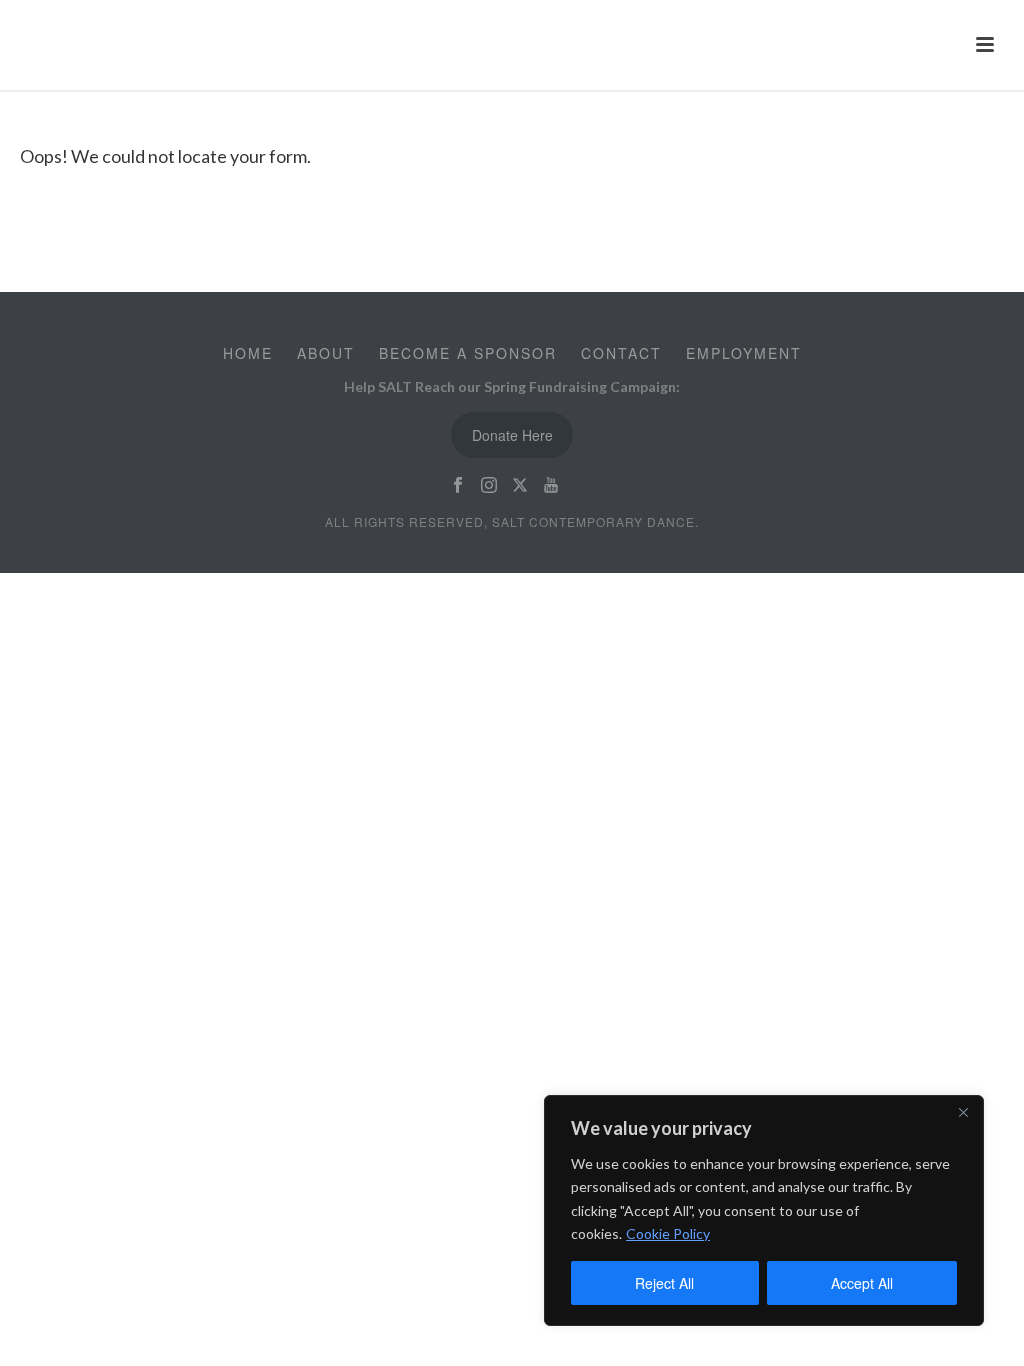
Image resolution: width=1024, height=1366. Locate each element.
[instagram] (489, 485)
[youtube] (551, 485)
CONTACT (621, 353)
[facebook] (458, 485)
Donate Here (512, 435)
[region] (764, 1210)
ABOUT (326, 353)
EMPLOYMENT (744, 353)
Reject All (664, 1283)
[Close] (963, 1112)
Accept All (862, 1283)
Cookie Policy (668, 1233)
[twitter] (520, 485)
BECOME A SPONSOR (468, 353)
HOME (248, 353)
